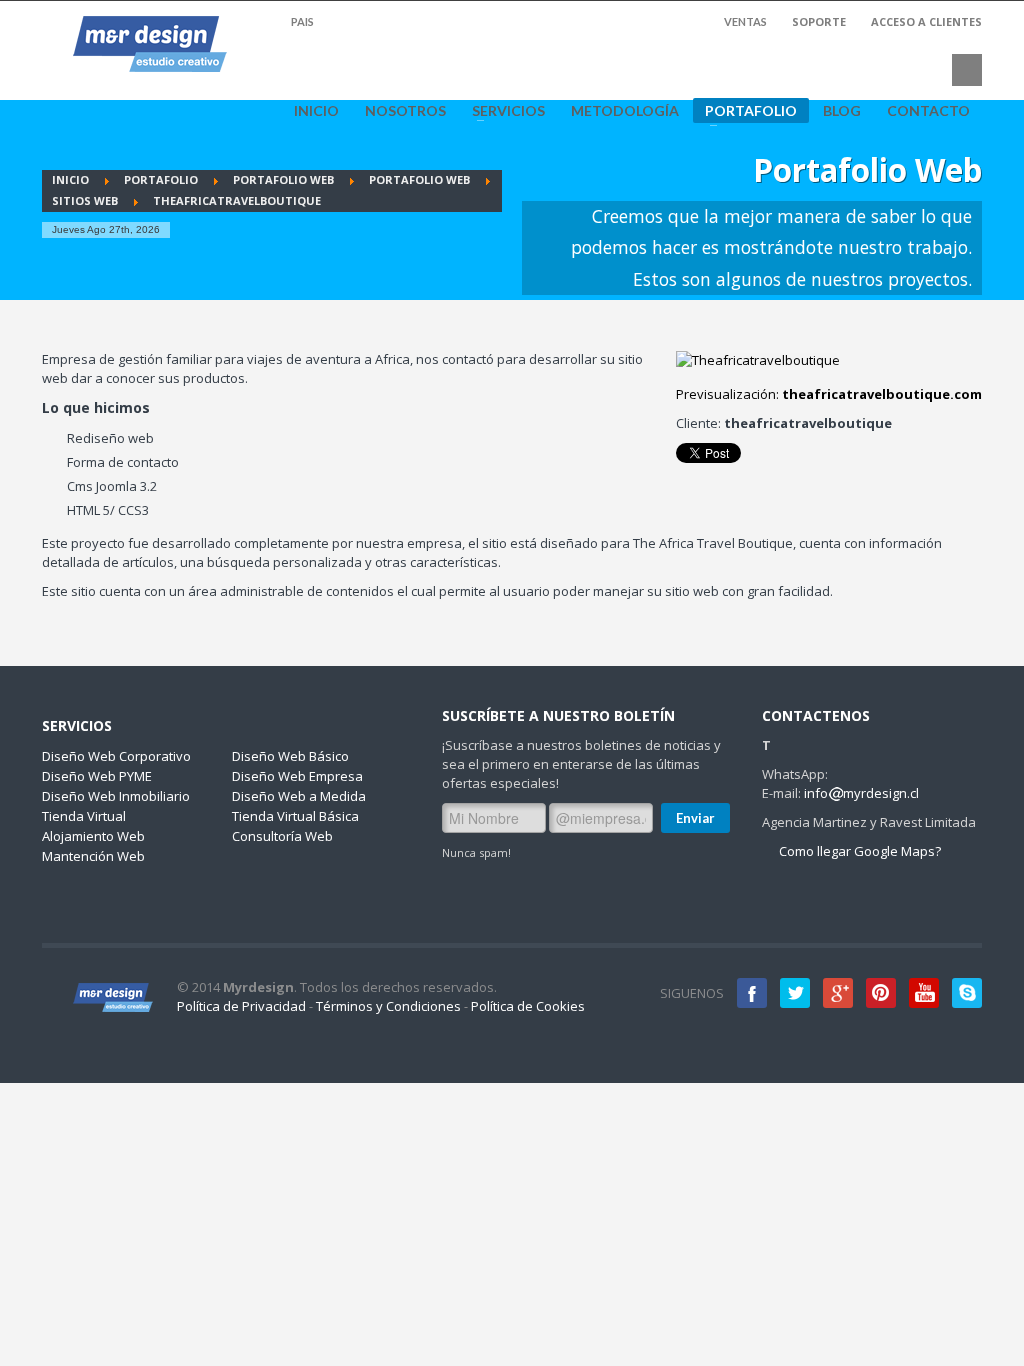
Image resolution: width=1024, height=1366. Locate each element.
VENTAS (745, 21)
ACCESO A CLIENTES (926, 21)
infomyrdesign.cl (861, 793)
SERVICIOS (502, 111)
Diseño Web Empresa (297, 776)
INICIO (316, 111)
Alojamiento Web (93, 836)
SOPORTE (819, 21)
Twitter (795, 993)
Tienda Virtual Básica (295, 816)
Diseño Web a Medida (299, 796)
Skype (967, 993)
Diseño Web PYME (97, 776)
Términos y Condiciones (388, 1006)
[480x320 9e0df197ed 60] (758, 360)
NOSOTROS (405, 111)
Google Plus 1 (838, 993)
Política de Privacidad (241, 1006)
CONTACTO (928, 111)
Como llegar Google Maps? (858, 851)
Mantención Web (93, 856)
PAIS (301, 21)
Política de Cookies (528, 1006)
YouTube (924, 993)
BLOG (842, 111)
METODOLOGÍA (625, 111)
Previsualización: (829, 394)
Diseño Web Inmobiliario (116, 796)
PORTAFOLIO (745, 112)
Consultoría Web (282, 836)
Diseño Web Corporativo (116, 756)
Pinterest (881, 993)
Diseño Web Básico (290, 756)
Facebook (752, 993)
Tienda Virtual (84, 816)
